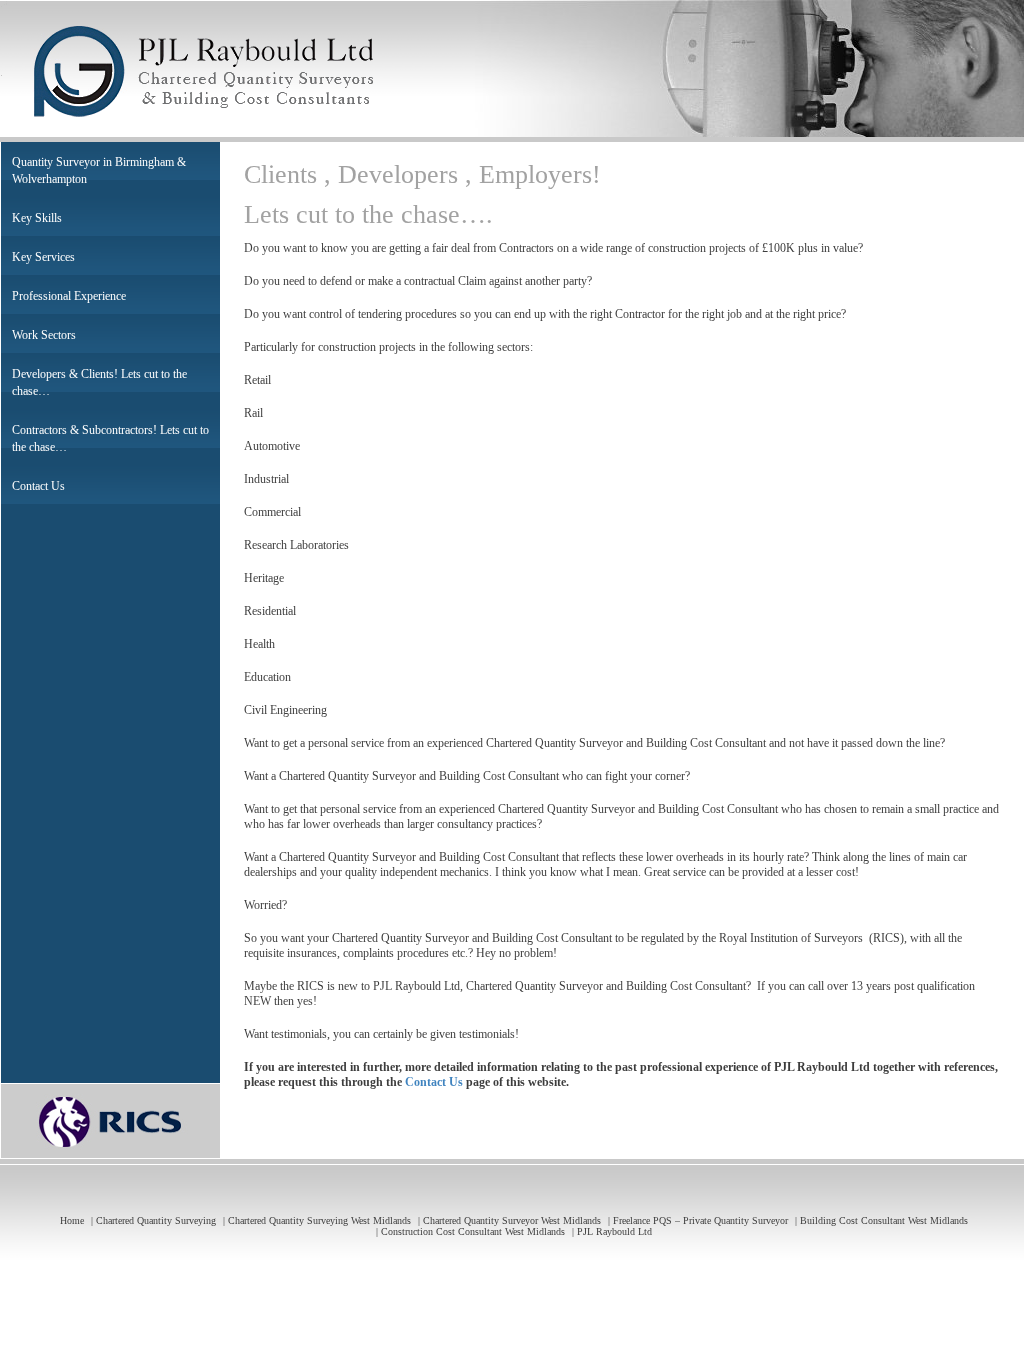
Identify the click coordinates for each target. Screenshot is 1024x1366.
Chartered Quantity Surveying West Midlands (319, 1220)
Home (72, 1220)
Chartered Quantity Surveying (156, 1220)
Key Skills (37, 218)
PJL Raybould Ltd (614, 1231)
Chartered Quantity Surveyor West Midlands (512, 1220)
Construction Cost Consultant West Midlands (473, 1231)
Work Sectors (44, 335)
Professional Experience (69, 296)
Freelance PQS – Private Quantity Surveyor (700, 1220)
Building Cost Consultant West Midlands (884, 1220)
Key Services (43, 257)
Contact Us (38, 486)
